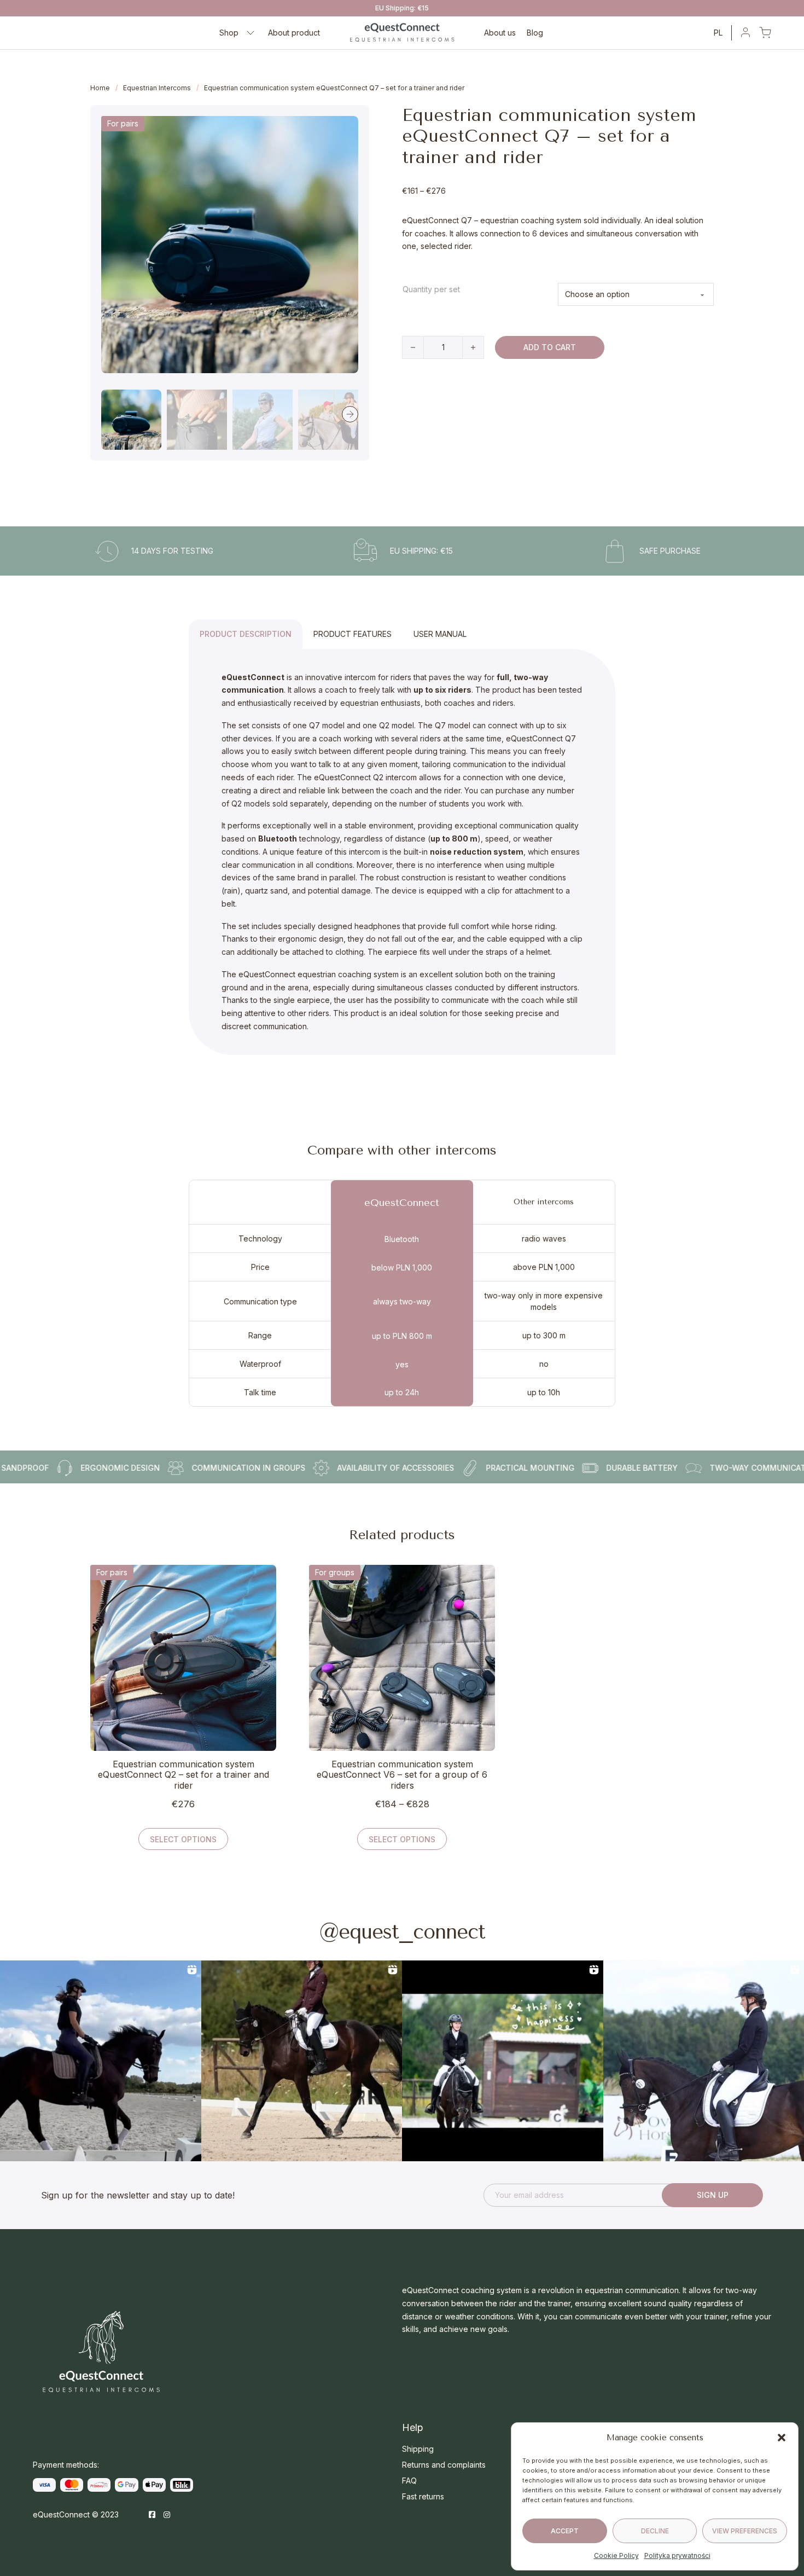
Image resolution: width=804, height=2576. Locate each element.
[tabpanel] (402, 852)
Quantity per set (431, 289)
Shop (229, 33)
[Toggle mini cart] (765, 33)
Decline (655, 2531)
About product (294, 33)
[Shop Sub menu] (250, 33)
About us (500, 33)
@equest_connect (402, 1932)
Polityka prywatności (677, 2555)
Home (100, 88)
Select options (183, 1839)
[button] (782, 2438)
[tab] (246, 634)
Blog (535, 33)
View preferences (745, 2531)
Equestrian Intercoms (157, 88)
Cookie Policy (616, 2555)
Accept (565, 2531)
